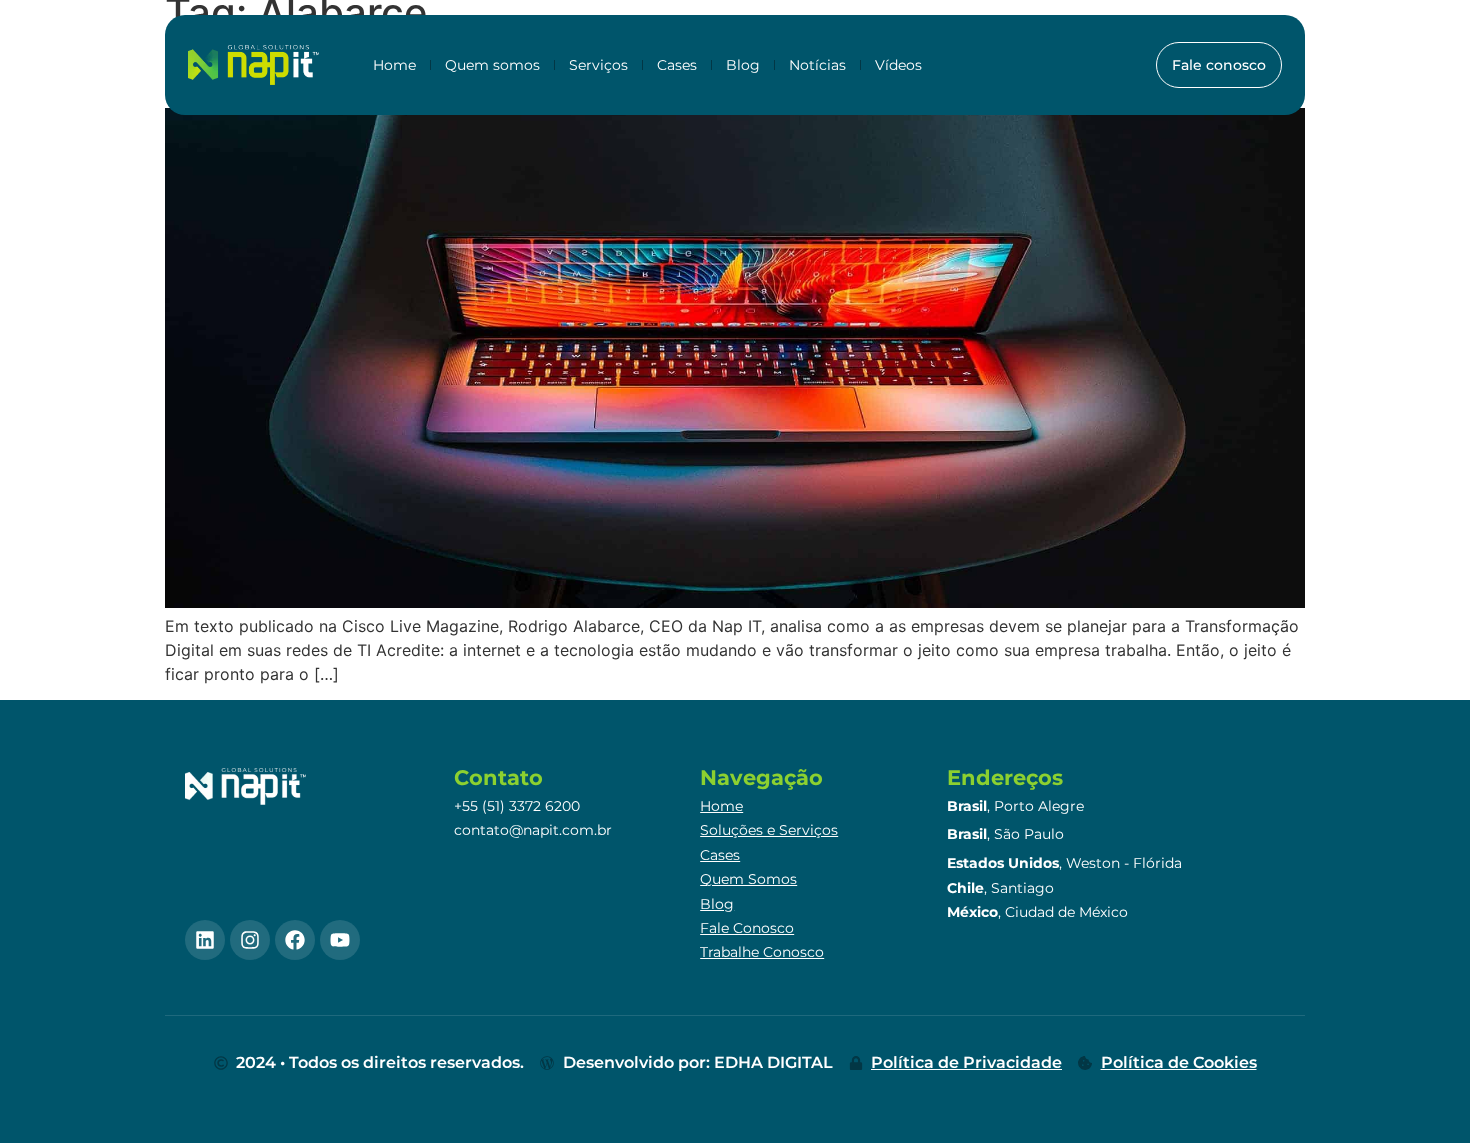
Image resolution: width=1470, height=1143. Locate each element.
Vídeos (898, 65)
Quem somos (492, 65)
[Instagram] (250, 940)
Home (394, 65)
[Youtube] (340, 940)
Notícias (817, 65)
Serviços (598, 65)
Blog (743, 65)
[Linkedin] (205, 940)
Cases (677, 65)
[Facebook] (295, 940)
